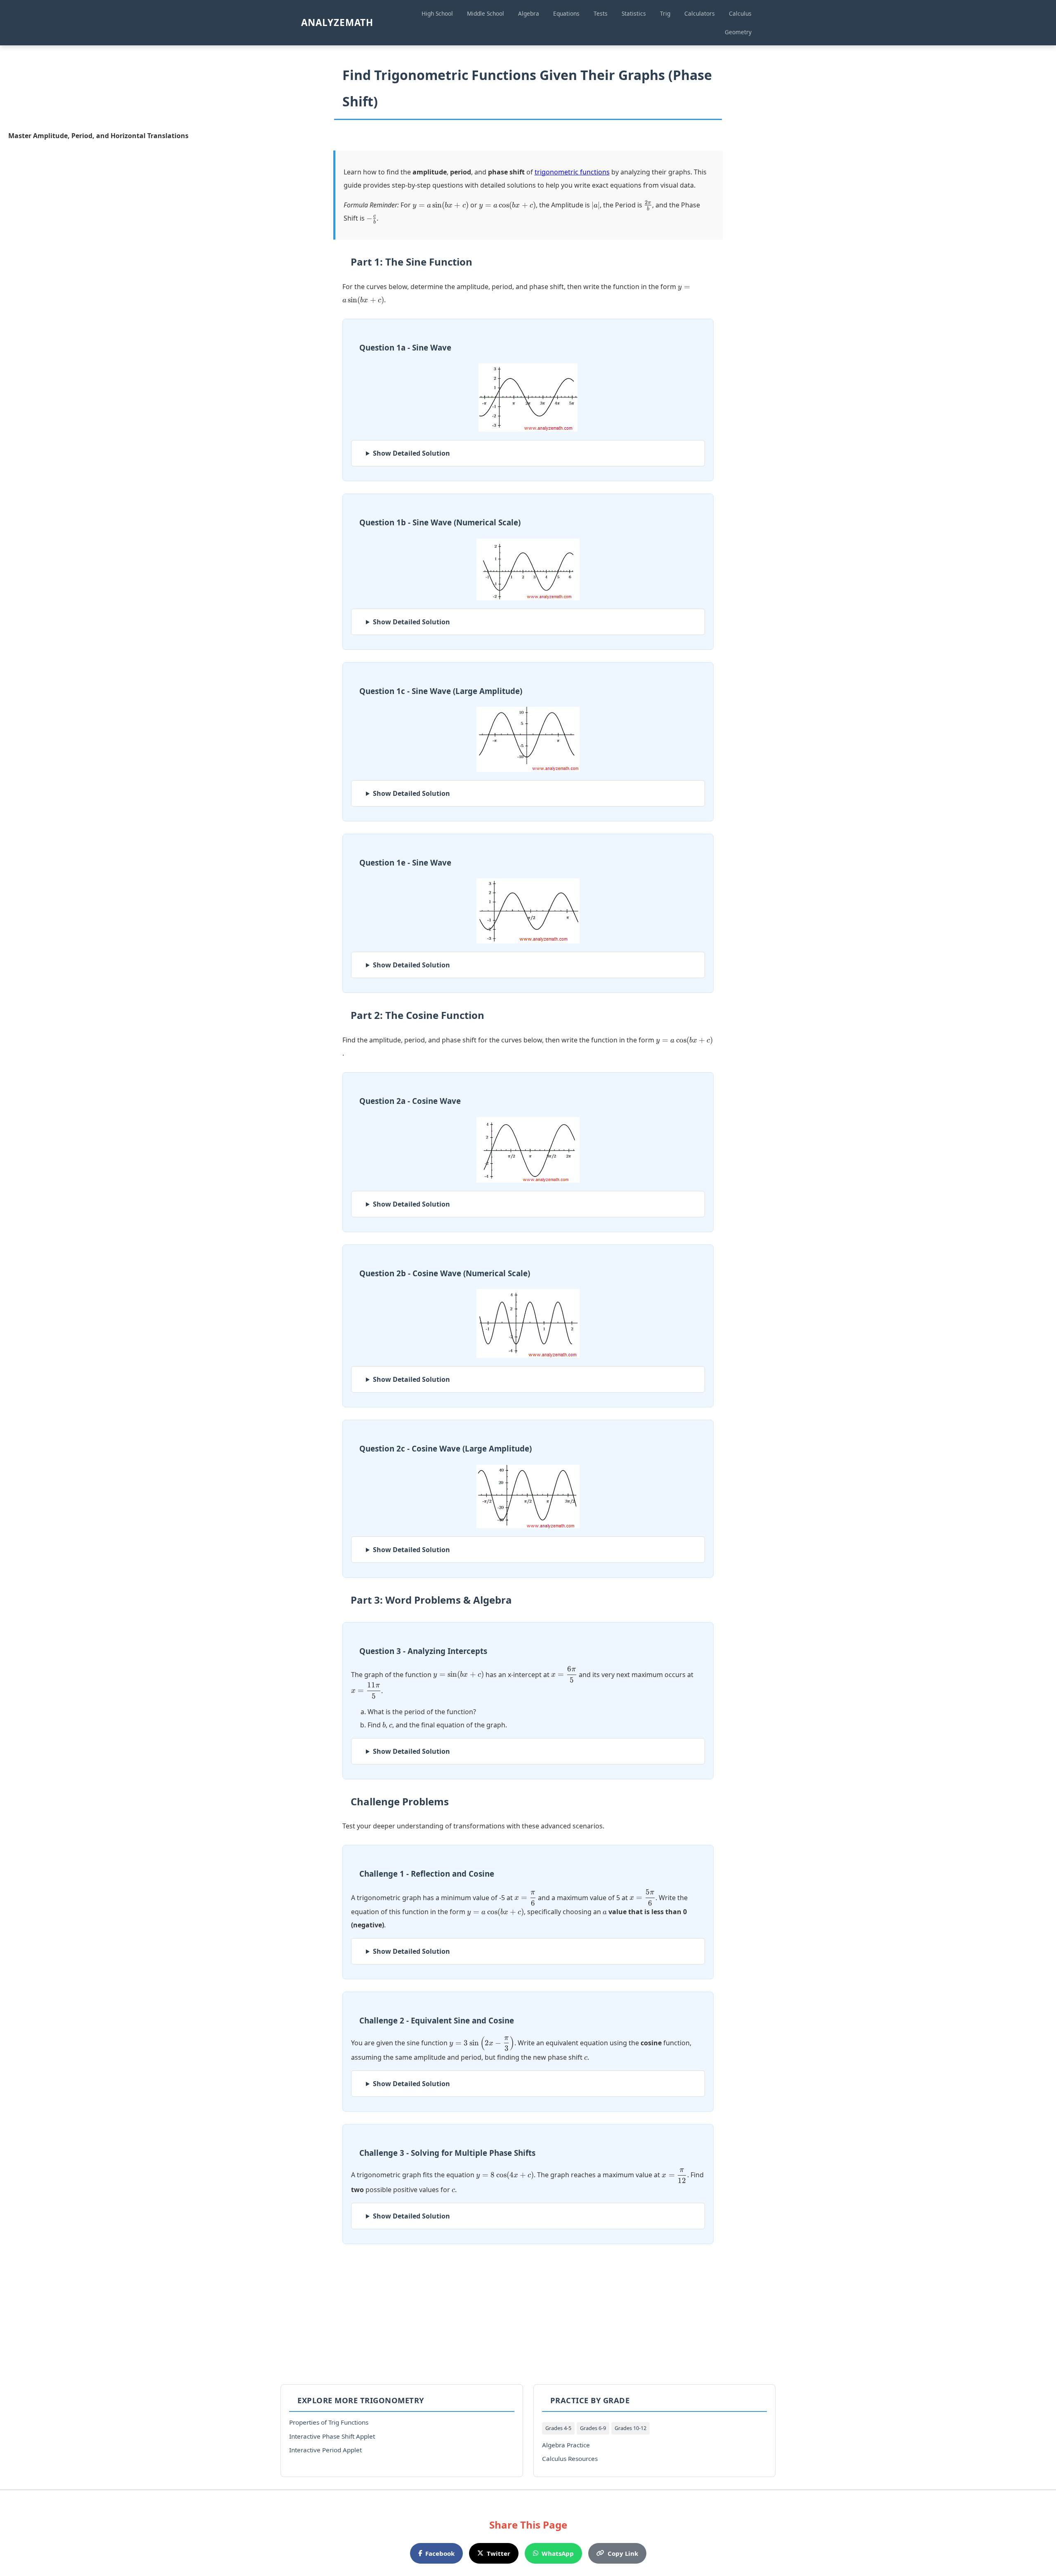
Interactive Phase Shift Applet (332, 2436)
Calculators (700, 13)
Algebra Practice (566, 2445)
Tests (601, 13)
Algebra (529, 13)
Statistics (634, 13)
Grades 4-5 (558, 2428)
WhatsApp (558, 2553)
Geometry (738, 32)
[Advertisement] (528, 2314)
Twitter (499, 2553)
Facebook (440, 2553)
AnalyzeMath (337, 22)
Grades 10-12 (631, 2428)
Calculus (740, 13)
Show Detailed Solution (411, 453)
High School (437, 13)
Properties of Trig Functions (329, 2422)
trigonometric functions (572, 172)
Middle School (486, 13)
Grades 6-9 (593, 2428)
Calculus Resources (570, 2458)
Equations (566, 13)
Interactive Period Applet (325, 2450)
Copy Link (623, 2553)
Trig (665, 13)
